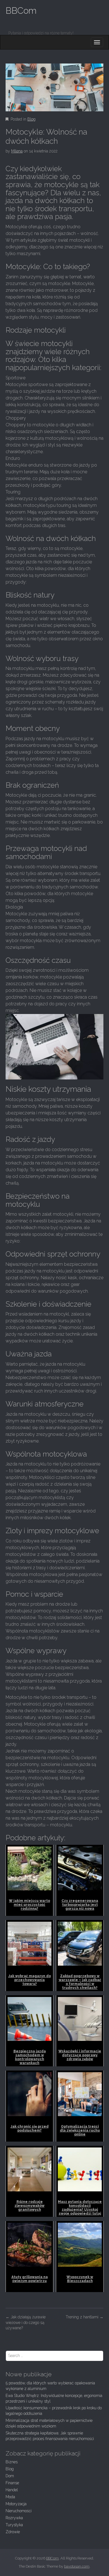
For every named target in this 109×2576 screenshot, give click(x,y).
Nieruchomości (19, 2511)
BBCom (21, 10)
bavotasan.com (77, 2566)
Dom (10, 2476)
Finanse (12, 2483)
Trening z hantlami (85, 2317)
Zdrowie (13, 2532)
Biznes (12, 2462)
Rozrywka (14, 2518)
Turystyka (14, 2525)
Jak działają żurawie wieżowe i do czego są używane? (26, 2323)
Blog (31, 119)
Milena (17, 151)
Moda (10, 2497)
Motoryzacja (16, 2504)
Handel (12, 2490)
